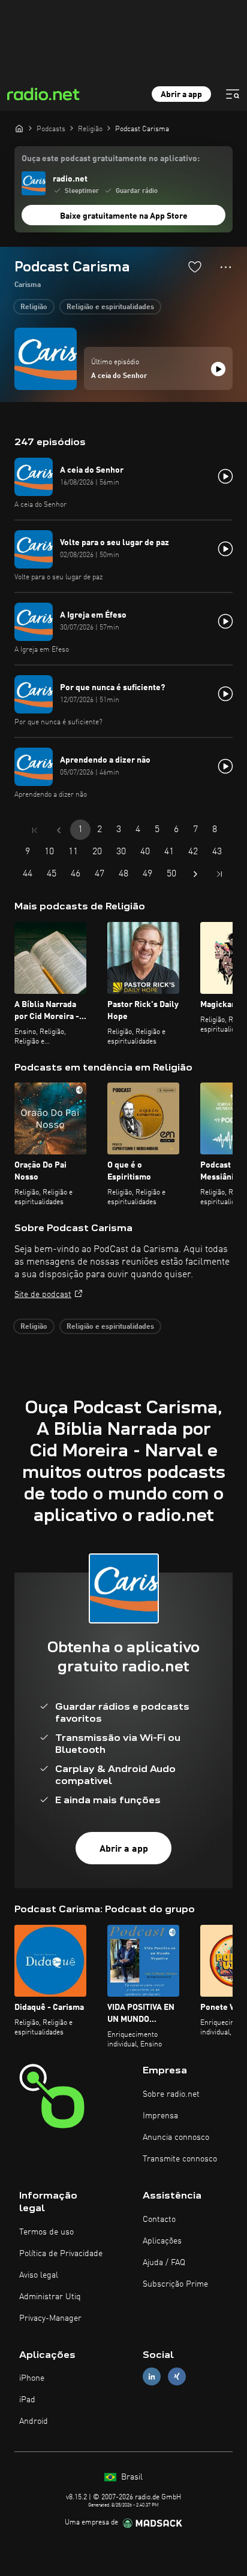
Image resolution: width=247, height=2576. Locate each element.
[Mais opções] (226, 267)
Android (34, 2421)
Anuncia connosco (176, 2137)
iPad (27, 2400)
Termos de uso (46, 2232)
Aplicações (162, 2241)
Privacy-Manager (50, 2318)
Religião (34, 307)
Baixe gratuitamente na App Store (124, 216)
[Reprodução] (218, 369)
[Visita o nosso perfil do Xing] (177, 2377)
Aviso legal (39, 2275)
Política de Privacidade (61, 2254)
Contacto (159, 2220)
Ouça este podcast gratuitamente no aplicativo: (111, 159)
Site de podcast (43, 1295)
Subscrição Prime (175, 2284)
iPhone (32, 2378)
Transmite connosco (180, 2159)
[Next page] (195, 874)
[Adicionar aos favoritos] (195, 267)
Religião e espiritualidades (110, 307)
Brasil (131, 2477)
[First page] (35, 830)
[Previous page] (59, 830)
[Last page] (219, 874)
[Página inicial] (19, 128)
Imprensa (160, 2116)
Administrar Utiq (50, 2297)
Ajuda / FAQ (164, 2263)
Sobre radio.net (171, 2094)
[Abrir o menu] (233, 94)
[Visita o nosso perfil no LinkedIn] (152, 2377)
